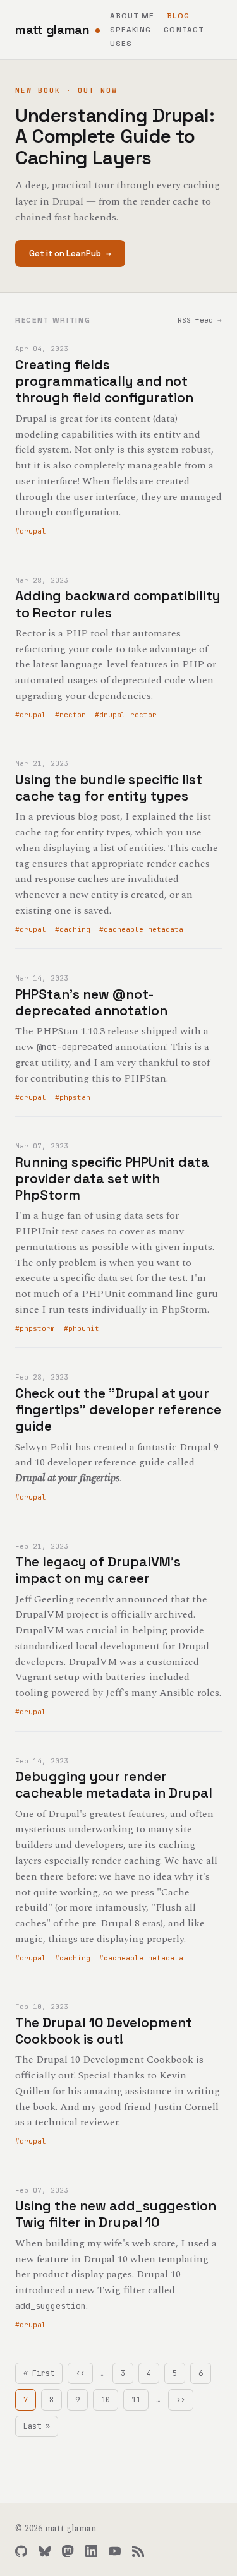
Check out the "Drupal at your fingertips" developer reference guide (118, 1410)
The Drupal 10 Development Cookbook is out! (104, 2031)
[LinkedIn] (91, 2551)
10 (110, 2400)
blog (178, 16)
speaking (131, 30)
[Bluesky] (45, 2551)
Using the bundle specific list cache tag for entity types (109, 788)
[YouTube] (115, 2551)
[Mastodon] (68, 2551)
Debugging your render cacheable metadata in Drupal (114, 1785)
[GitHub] (21, 2551)
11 (140, 2400)
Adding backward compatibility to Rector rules (118, 604)
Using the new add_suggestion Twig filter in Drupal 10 (116, 2214)
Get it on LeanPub (70, 253)
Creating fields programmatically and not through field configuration (104, 381)
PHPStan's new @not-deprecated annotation (91, 1002)
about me (132, 16)
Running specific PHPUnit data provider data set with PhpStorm (112, 1179)
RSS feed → (200, 320)
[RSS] (138, 2551)
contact (184, 30)
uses (121, 44)
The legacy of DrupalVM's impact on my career (98, 1570)
